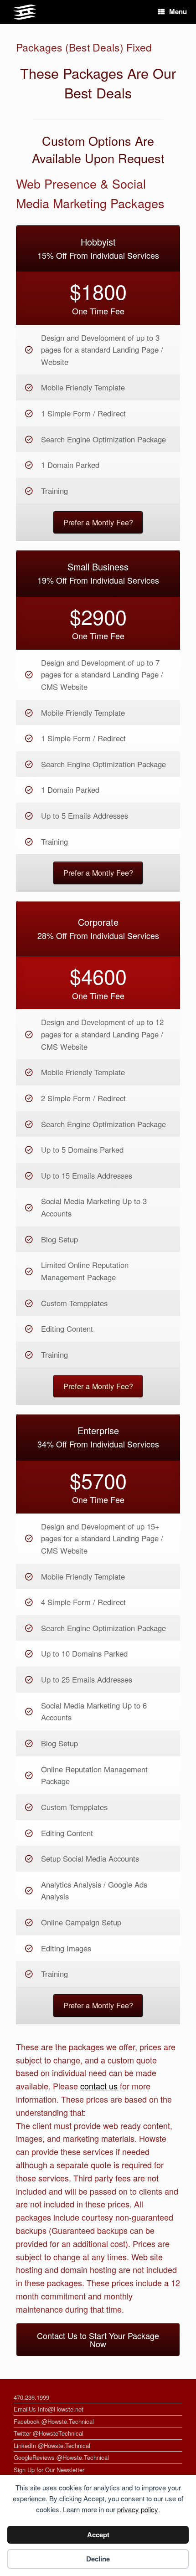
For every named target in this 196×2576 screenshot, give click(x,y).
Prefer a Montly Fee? (98, 522)
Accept (98, 2535)
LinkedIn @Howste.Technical (52, 2445)
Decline (98, 2559)
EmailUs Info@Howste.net (49, 2409)
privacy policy (138, 2509)
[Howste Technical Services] (25, 12)
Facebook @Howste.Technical (54, 2421)
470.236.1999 (31, 2397)
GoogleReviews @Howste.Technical (61, 2457)
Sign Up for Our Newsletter (49, 2470)
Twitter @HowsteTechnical (49, 2433)
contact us (99, 2086)
